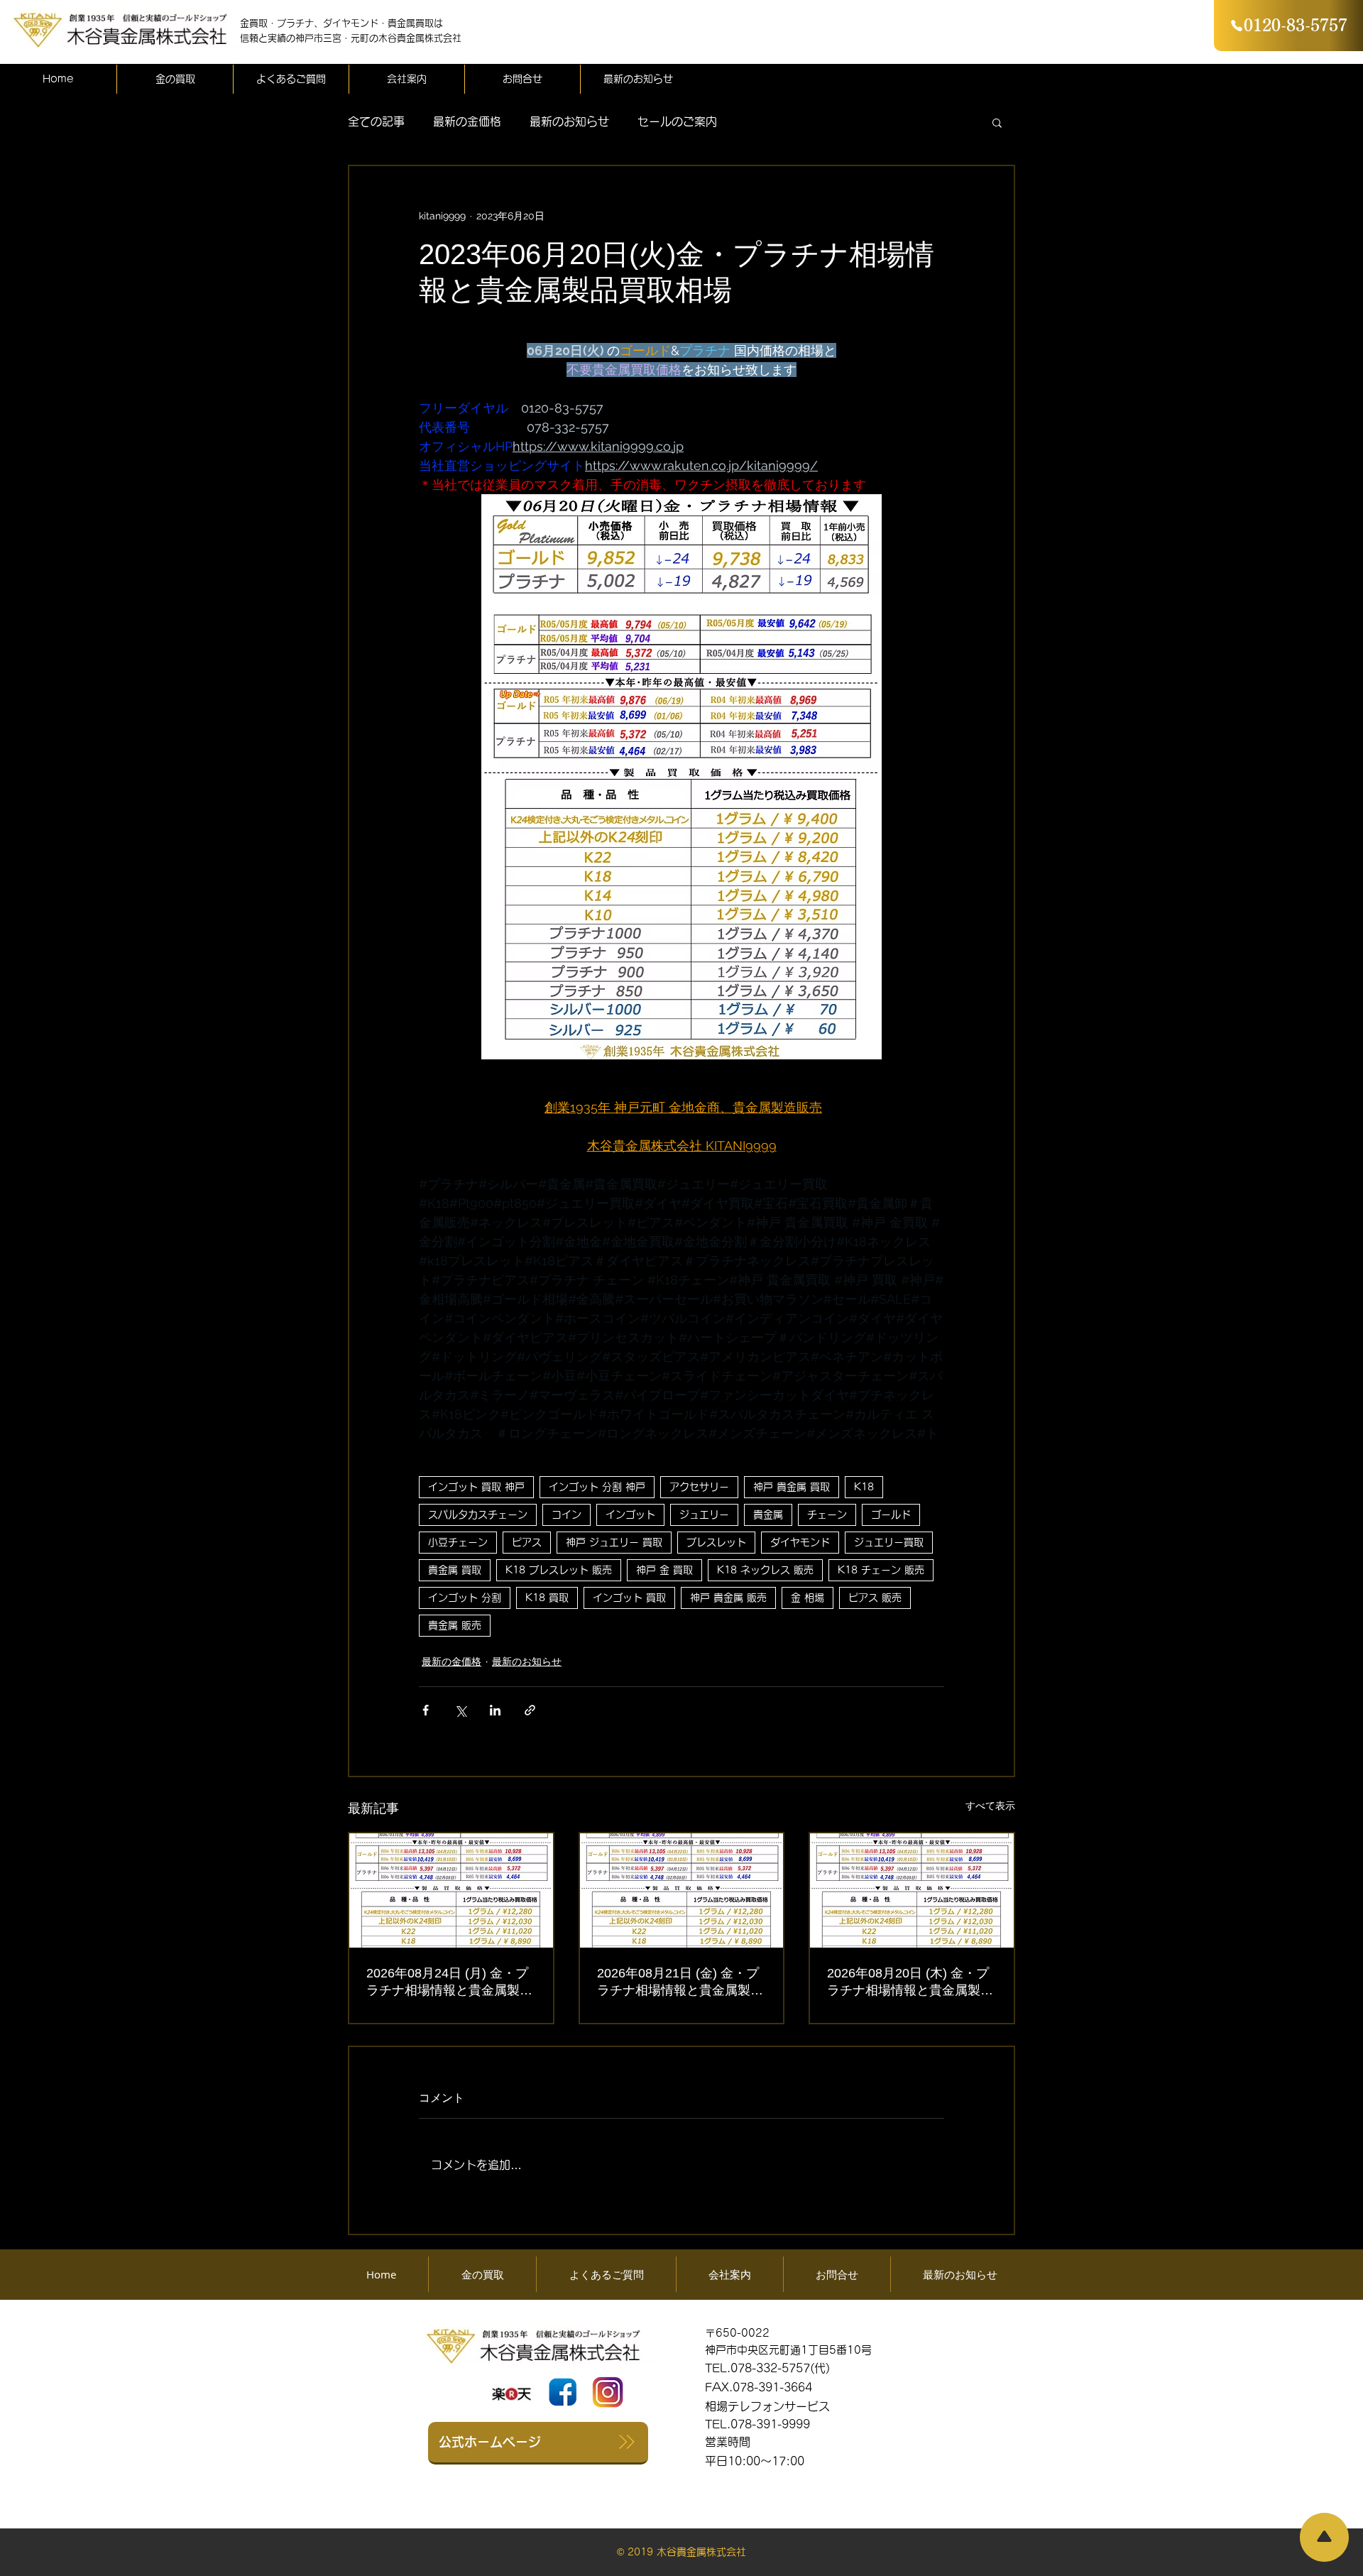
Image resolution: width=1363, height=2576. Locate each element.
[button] (997, 122)
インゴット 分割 (465, 1598)
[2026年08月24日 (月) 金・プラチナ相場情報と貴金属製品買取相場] (451, 1890)
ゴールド (891, 1515)
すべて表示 (990, 1806)
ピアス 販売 (875, 1598)
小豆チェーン (458, 1542)
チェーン (827, 1515)
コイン (566, 1515)
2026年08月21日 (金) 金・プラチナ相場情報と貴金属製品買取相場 (680, 1982)
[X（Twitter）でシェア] (460, 1710)
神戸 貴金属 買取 (792, 1487)
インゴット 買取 (629, 1598)
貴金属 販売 (455, 1625)
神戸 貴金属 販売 (728, 1598)
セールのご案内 (677, 121)
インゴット (630, 1515)
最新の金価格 (467, 121)
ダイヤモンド (800, 1542)
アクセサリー (699, 1487)
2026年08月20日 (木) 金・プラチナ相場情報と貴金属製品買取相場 (910, 1982)
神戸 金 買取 (664, 1570)
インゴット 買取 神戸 (476, 1487)
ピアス (527, 1542)
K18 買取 (547, 1598)
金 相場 (808, 1598)
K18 (864, 1487)
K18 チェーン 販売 (881, 1570)
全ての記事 (376, 121)
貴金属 (768, 1515)
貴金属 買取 (455, 1570)
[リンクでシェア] (530, 1710)
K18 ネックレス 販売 (765, 1570)
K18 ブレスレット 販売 (559, 1570)
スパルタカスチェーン (478, 1515)
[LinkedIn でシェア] (495, 1710)
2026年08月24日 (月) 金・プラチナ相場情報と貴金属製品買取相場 (449, 1982)
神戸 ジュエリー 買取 (614, 1542)
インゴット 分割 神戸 (597, 1487)
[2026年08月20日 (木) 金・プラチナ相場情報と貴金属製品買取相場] (912, 1890)
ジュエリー (704, 1515)
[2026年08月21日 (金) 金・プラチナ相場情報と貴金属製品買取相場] (682, 1890)
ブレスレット (716, 1542)
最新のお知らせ (569, 121)
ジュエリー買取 (889, 1542)
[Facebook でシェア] (426, 1710)
